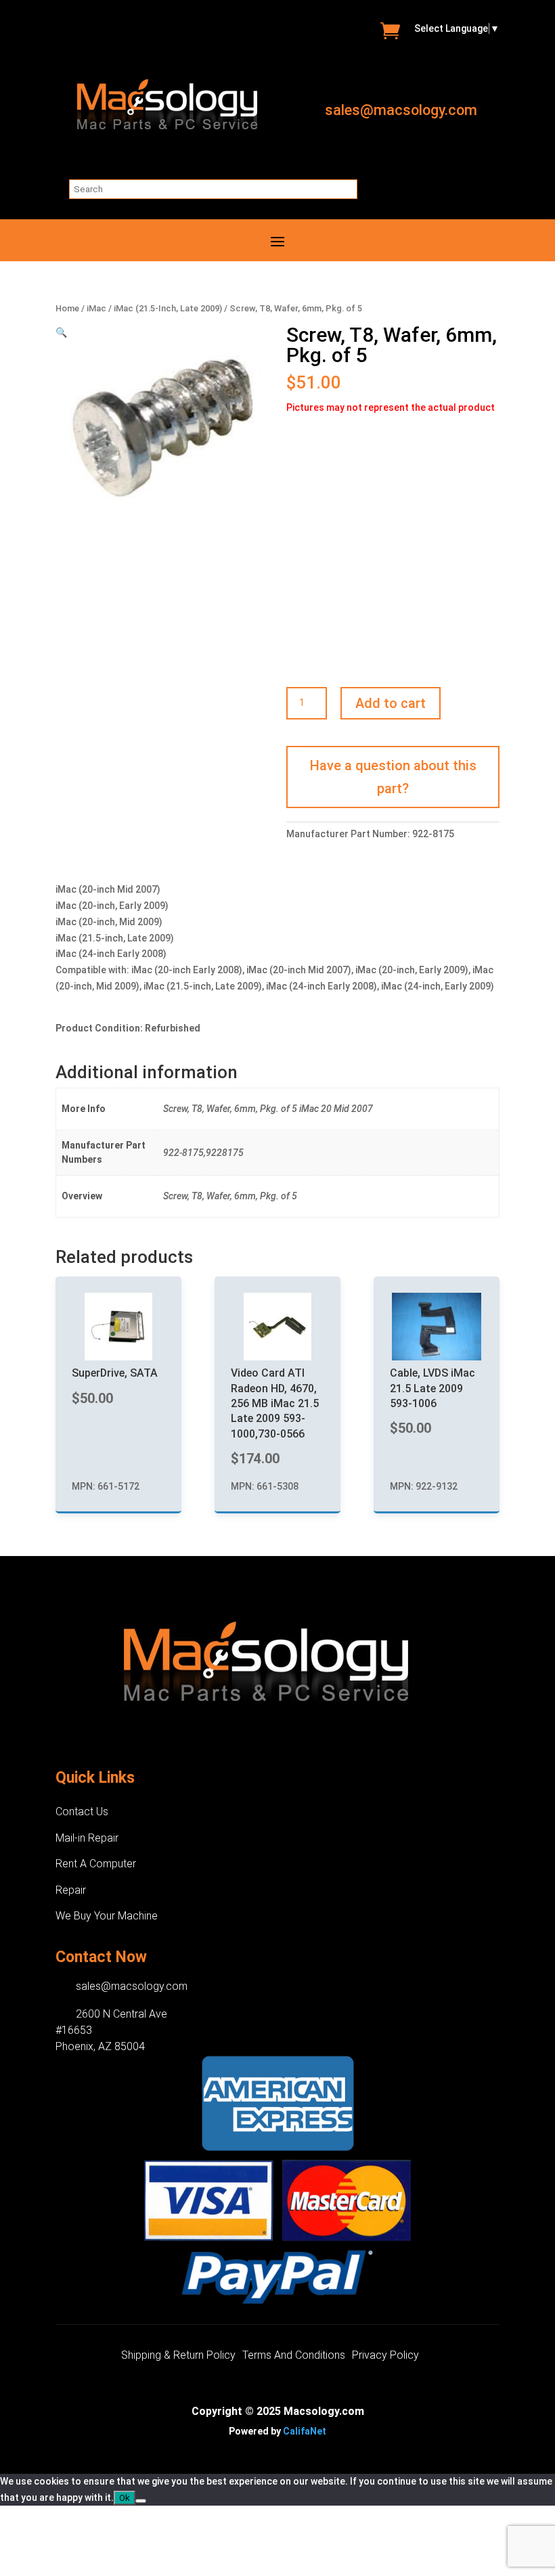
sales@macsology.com (401, 110)
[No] (141, 2501)
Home (67, 308)
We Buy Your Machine (107, 1916)
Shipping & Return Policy (178, 2356)
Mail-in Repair (87, 1838)
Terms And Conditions (294, 2356)
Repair (71, 1890)
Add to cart (391, 703)
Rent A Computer (96, 1864)
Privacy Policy (385, 2356)
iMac (96, 308)
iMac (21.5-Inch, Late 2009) (168, 308)
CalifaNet (305, 2431)
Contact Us (82, 1812)
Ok (125, 2498)
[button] (61, 332)
